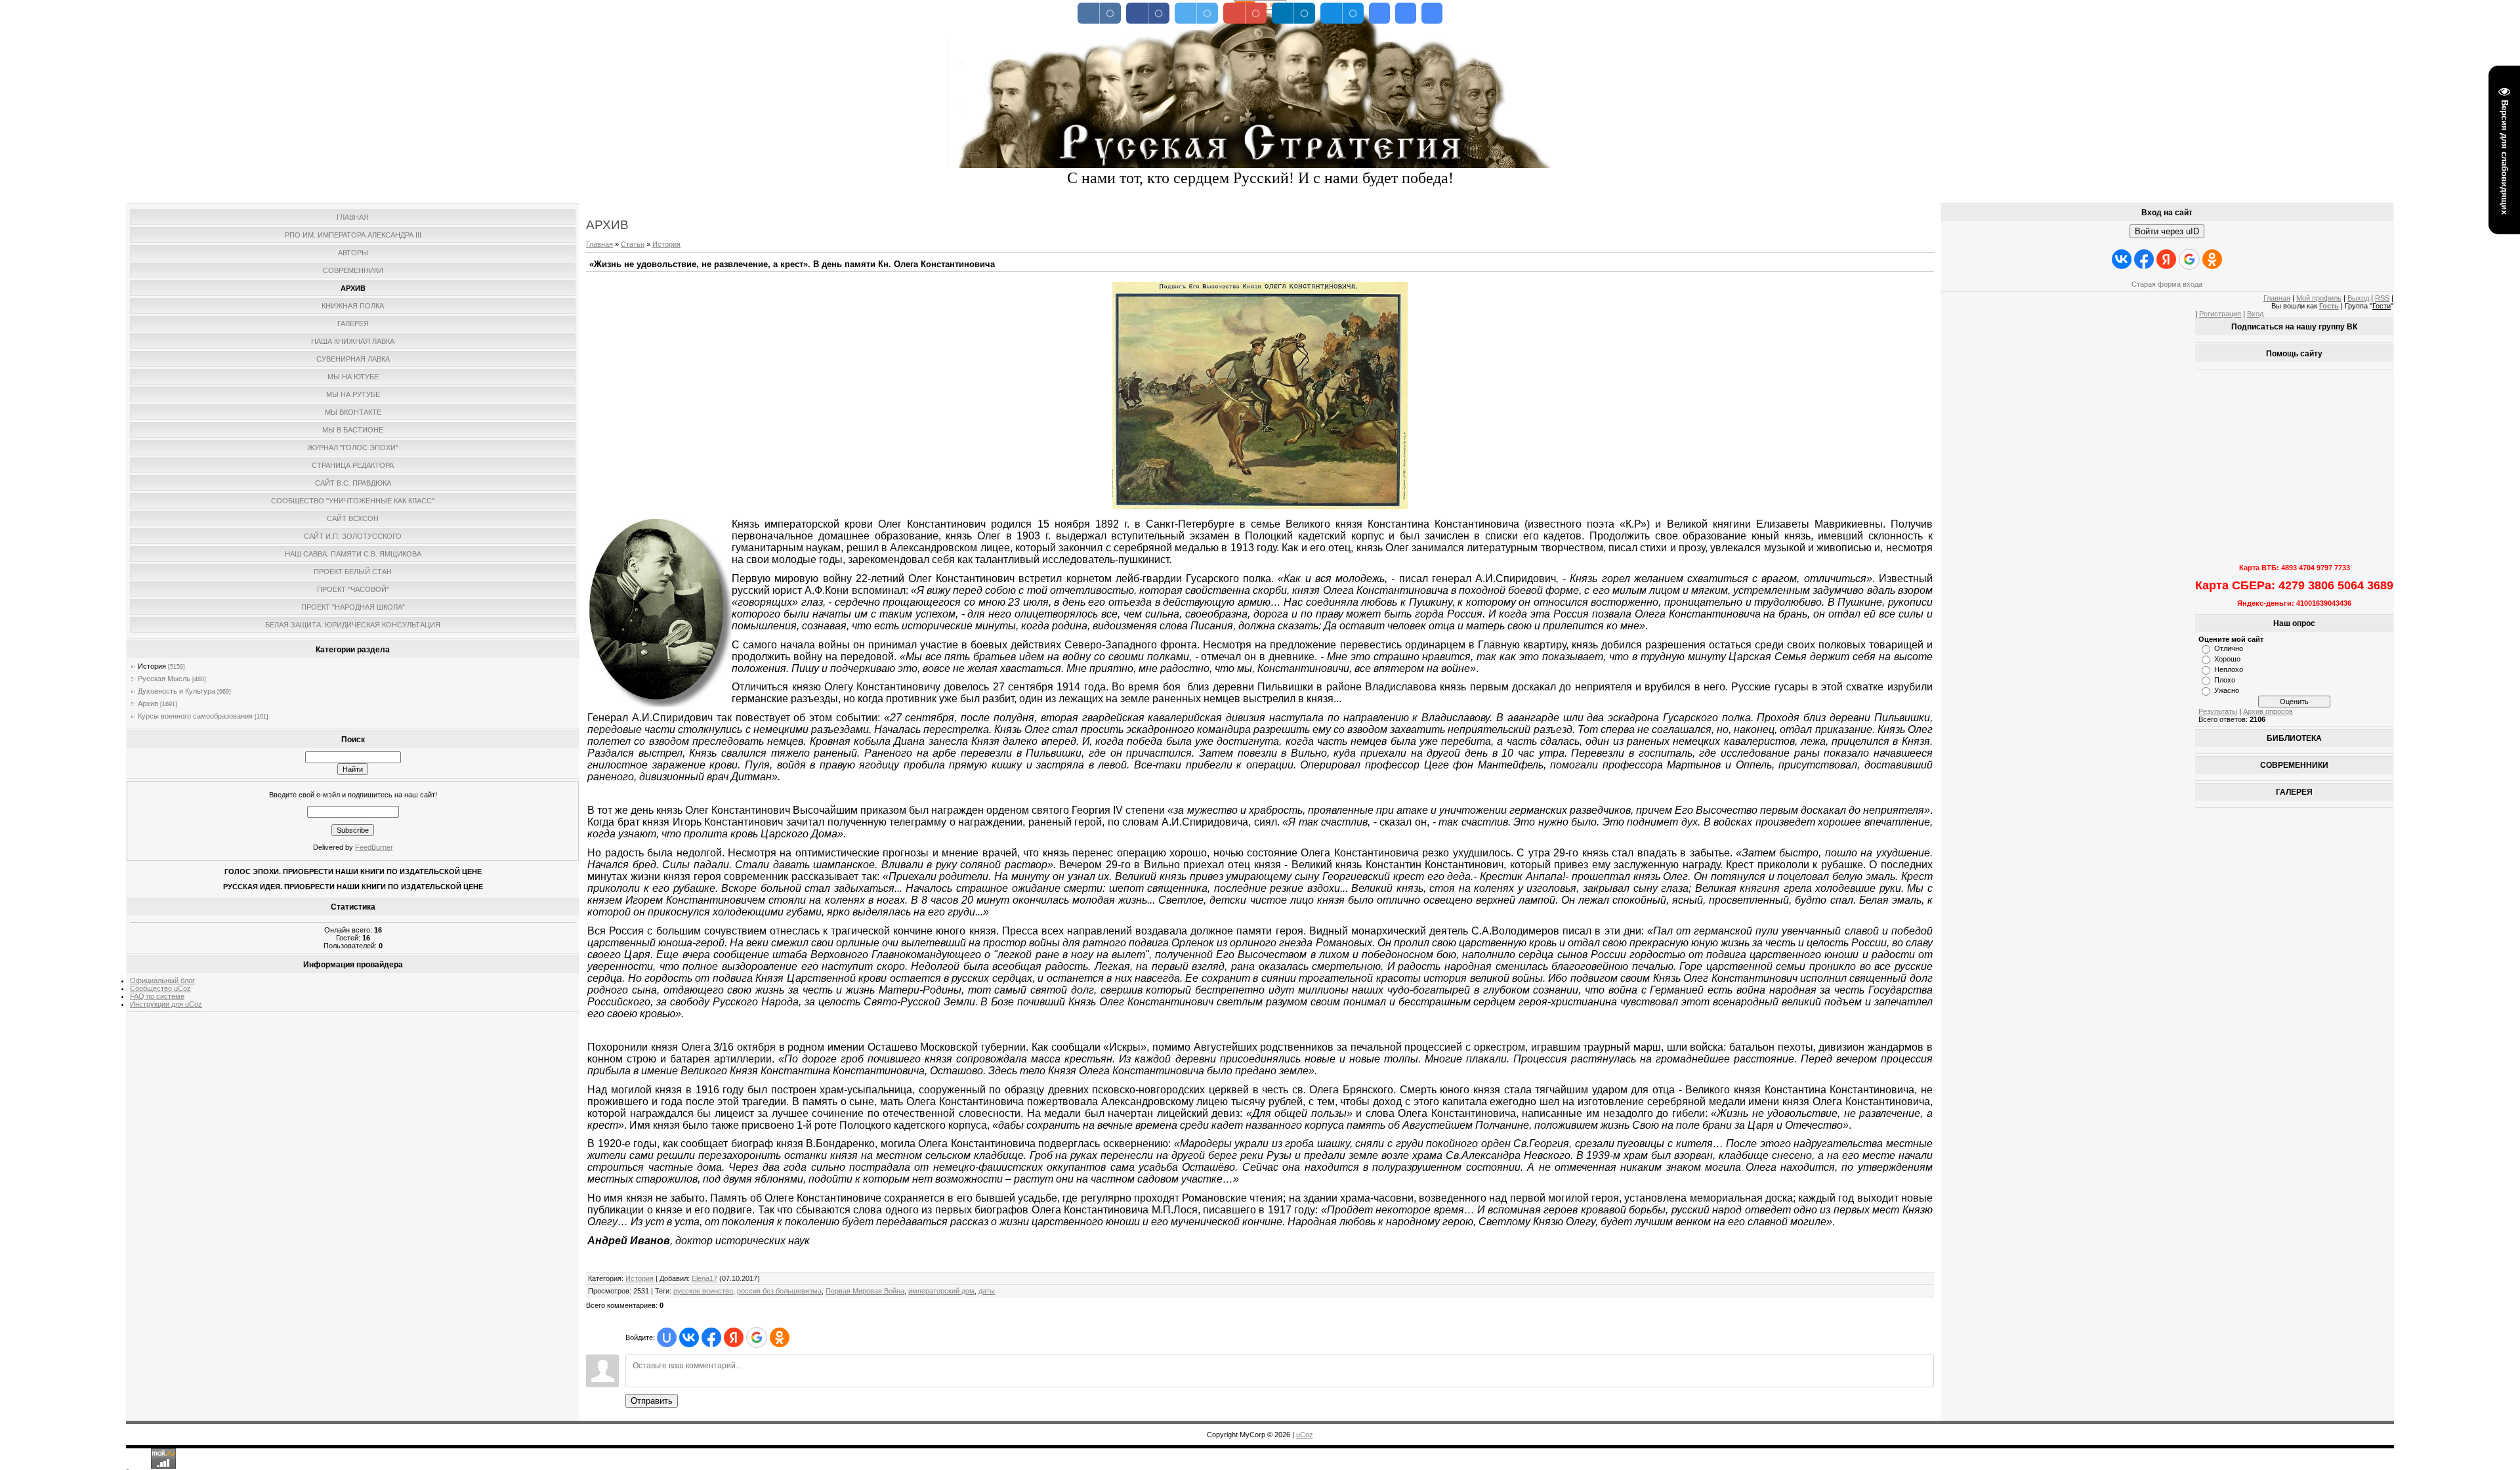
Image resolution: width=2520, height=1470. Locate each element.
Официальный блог (162, 980)
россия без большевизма (779, 1291)
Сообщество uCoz (160, 988)
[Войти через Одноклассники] (780, 1337)
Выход (2358, 298)
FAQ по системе (157, 996)
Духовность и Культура (177, 691)
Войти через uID (2167, 231)
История (152, 666)
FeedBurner (374, 847)
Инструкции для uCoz (166, 1004)
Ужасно (2227, 690)
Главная (599, 244)
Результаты (2218, 711)
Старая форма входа (2167, 284)
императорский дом (941, 1291)
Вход (2255, 314)
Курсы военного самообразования (195, 716)
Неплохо (2229, 669)
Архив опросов (2268, 711)
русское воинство (703, 1291)
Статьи (633, 244)
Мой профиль (2319, 298)
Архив (148, 703)
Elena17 (704, 1278)
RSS (2382, 298)
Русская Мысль (164, 679)
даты (987, 1291)
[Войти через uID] (667, 1337)
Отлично (2229, 648)
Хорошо (2227, 659)
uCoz (1305, 1435)
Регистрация (2220, 314)
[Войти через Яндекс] (734, 1337)
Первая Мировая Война (865, 1291)
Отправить (652, 1401)
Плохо (2225, 680)
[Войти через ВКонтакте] (689, 1337)
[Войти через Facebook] (711, 1337)
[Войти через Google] (757, 1337)
